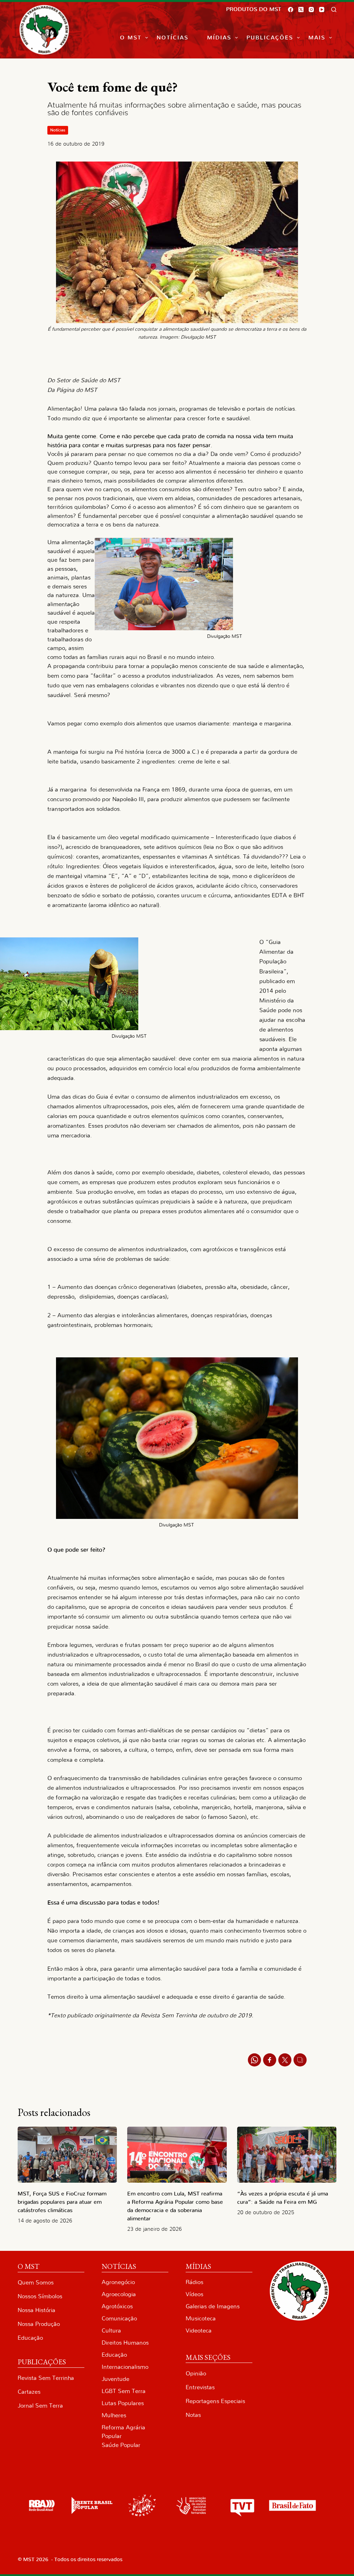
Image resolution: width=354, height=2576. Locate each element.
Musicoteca (201, 2318)
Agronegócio (118, 2282)
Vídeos (194, 2294)
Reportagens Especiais (215, 2401)
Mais (317, 38)
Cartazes (29, 2392)
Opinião (196, 2373)
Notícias (173, 38)
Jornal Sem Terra (40, 2406)
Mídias (219, 38)
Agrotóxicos (117, 2306)
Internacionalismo (125, 2367)
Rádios (194, 2282)
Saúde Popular (121, 2445)
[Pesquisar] (334, 10)
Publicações (270, 38)
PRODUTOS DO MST (254, 9)
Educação (30, 2338)
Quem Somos (36, 2282)
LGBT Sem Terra (124, 2391)
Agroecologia (119, 2294)
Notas (193, 2415)
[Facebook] (291, 10)
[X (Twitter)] (301, 10)
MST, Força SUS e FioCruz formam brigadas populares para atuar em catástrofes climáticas (62, 2202)
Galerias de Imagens (213, 2306)
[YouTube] (322, 10)
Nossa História (36, 2310)
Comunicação (119, 2318)
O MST (131, 38)
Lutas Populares (123, 2403)
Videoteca (199, 2331)
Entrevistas (200, 2387)
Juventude (115, 2379)
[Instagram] (311, 10)
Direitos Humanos (125, 2343)
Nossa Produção (39, 2324)
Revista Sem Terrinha (46, 2378)
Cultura (111, 2331)
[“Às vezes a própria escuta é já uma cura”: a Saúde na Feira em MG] (287, 2155)
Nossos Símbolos (40, 2296)
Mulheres (114, 2415)
